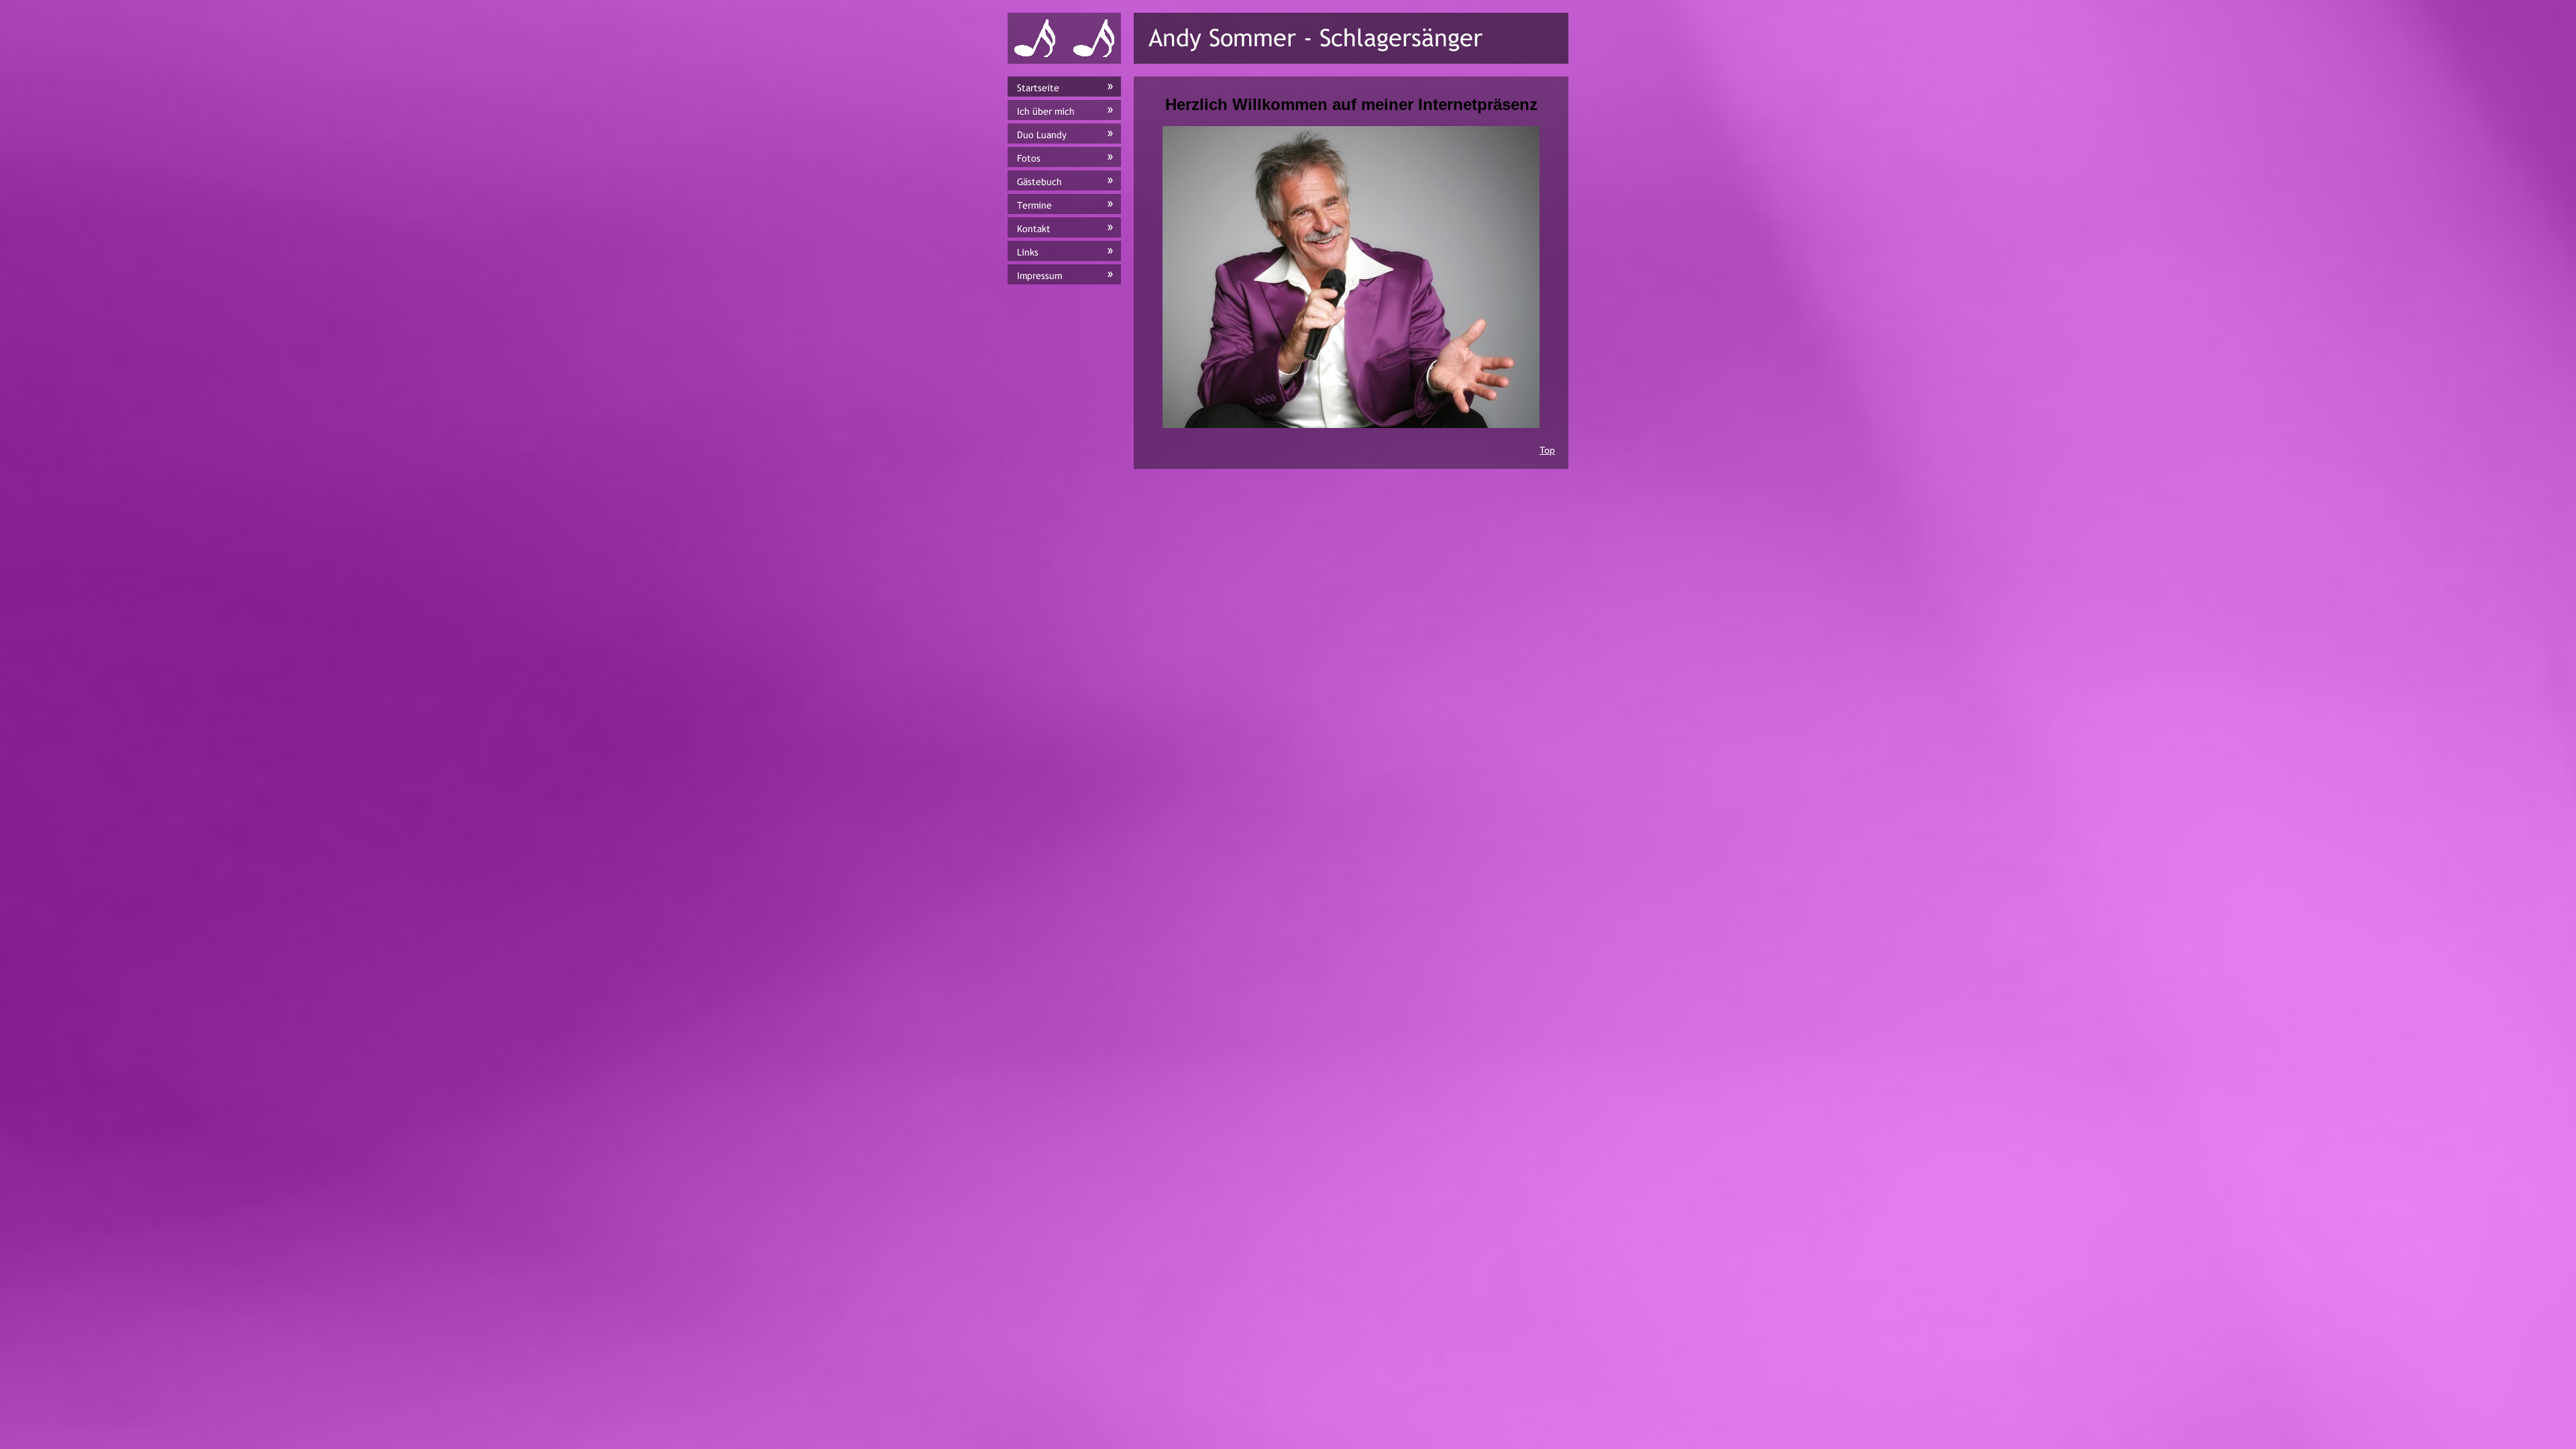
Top (1547, 450)
